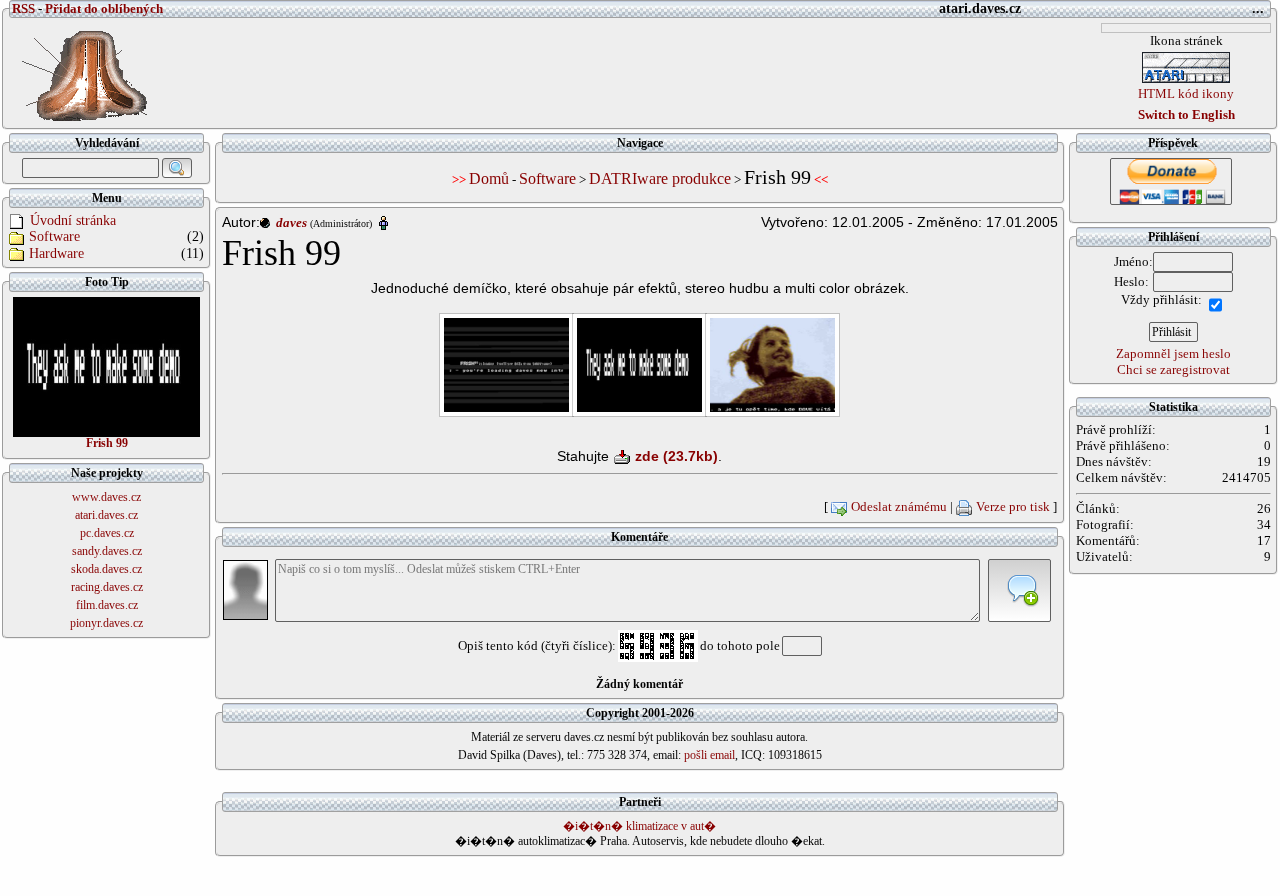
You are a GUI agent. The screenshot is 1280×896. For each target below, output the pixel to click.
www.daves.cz (106, 497)
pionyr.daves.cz (106, 623)
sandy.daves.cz (107, 551)
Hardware (56, 253)
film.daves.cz (107, 605)
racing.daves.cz (107, 587)
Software (54, 236)
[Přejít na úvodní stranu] (79, 71)
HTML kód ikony (1186, 93)
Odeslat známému (899, 506)
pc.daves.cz (107, 533)
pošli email (709, 755)
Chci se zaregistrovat (1173, 369)
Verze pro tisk (1013, 506)
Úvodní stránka (73, 220)
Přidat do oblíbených (104, 8)
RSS (23, 8)
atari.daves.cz (106, 515)
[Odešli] (1019, 590)
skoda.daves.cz (106, 569)
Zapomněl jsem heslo (1173, 353)
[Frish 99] (106, 366)
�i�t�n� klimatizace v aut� (639, 826)
